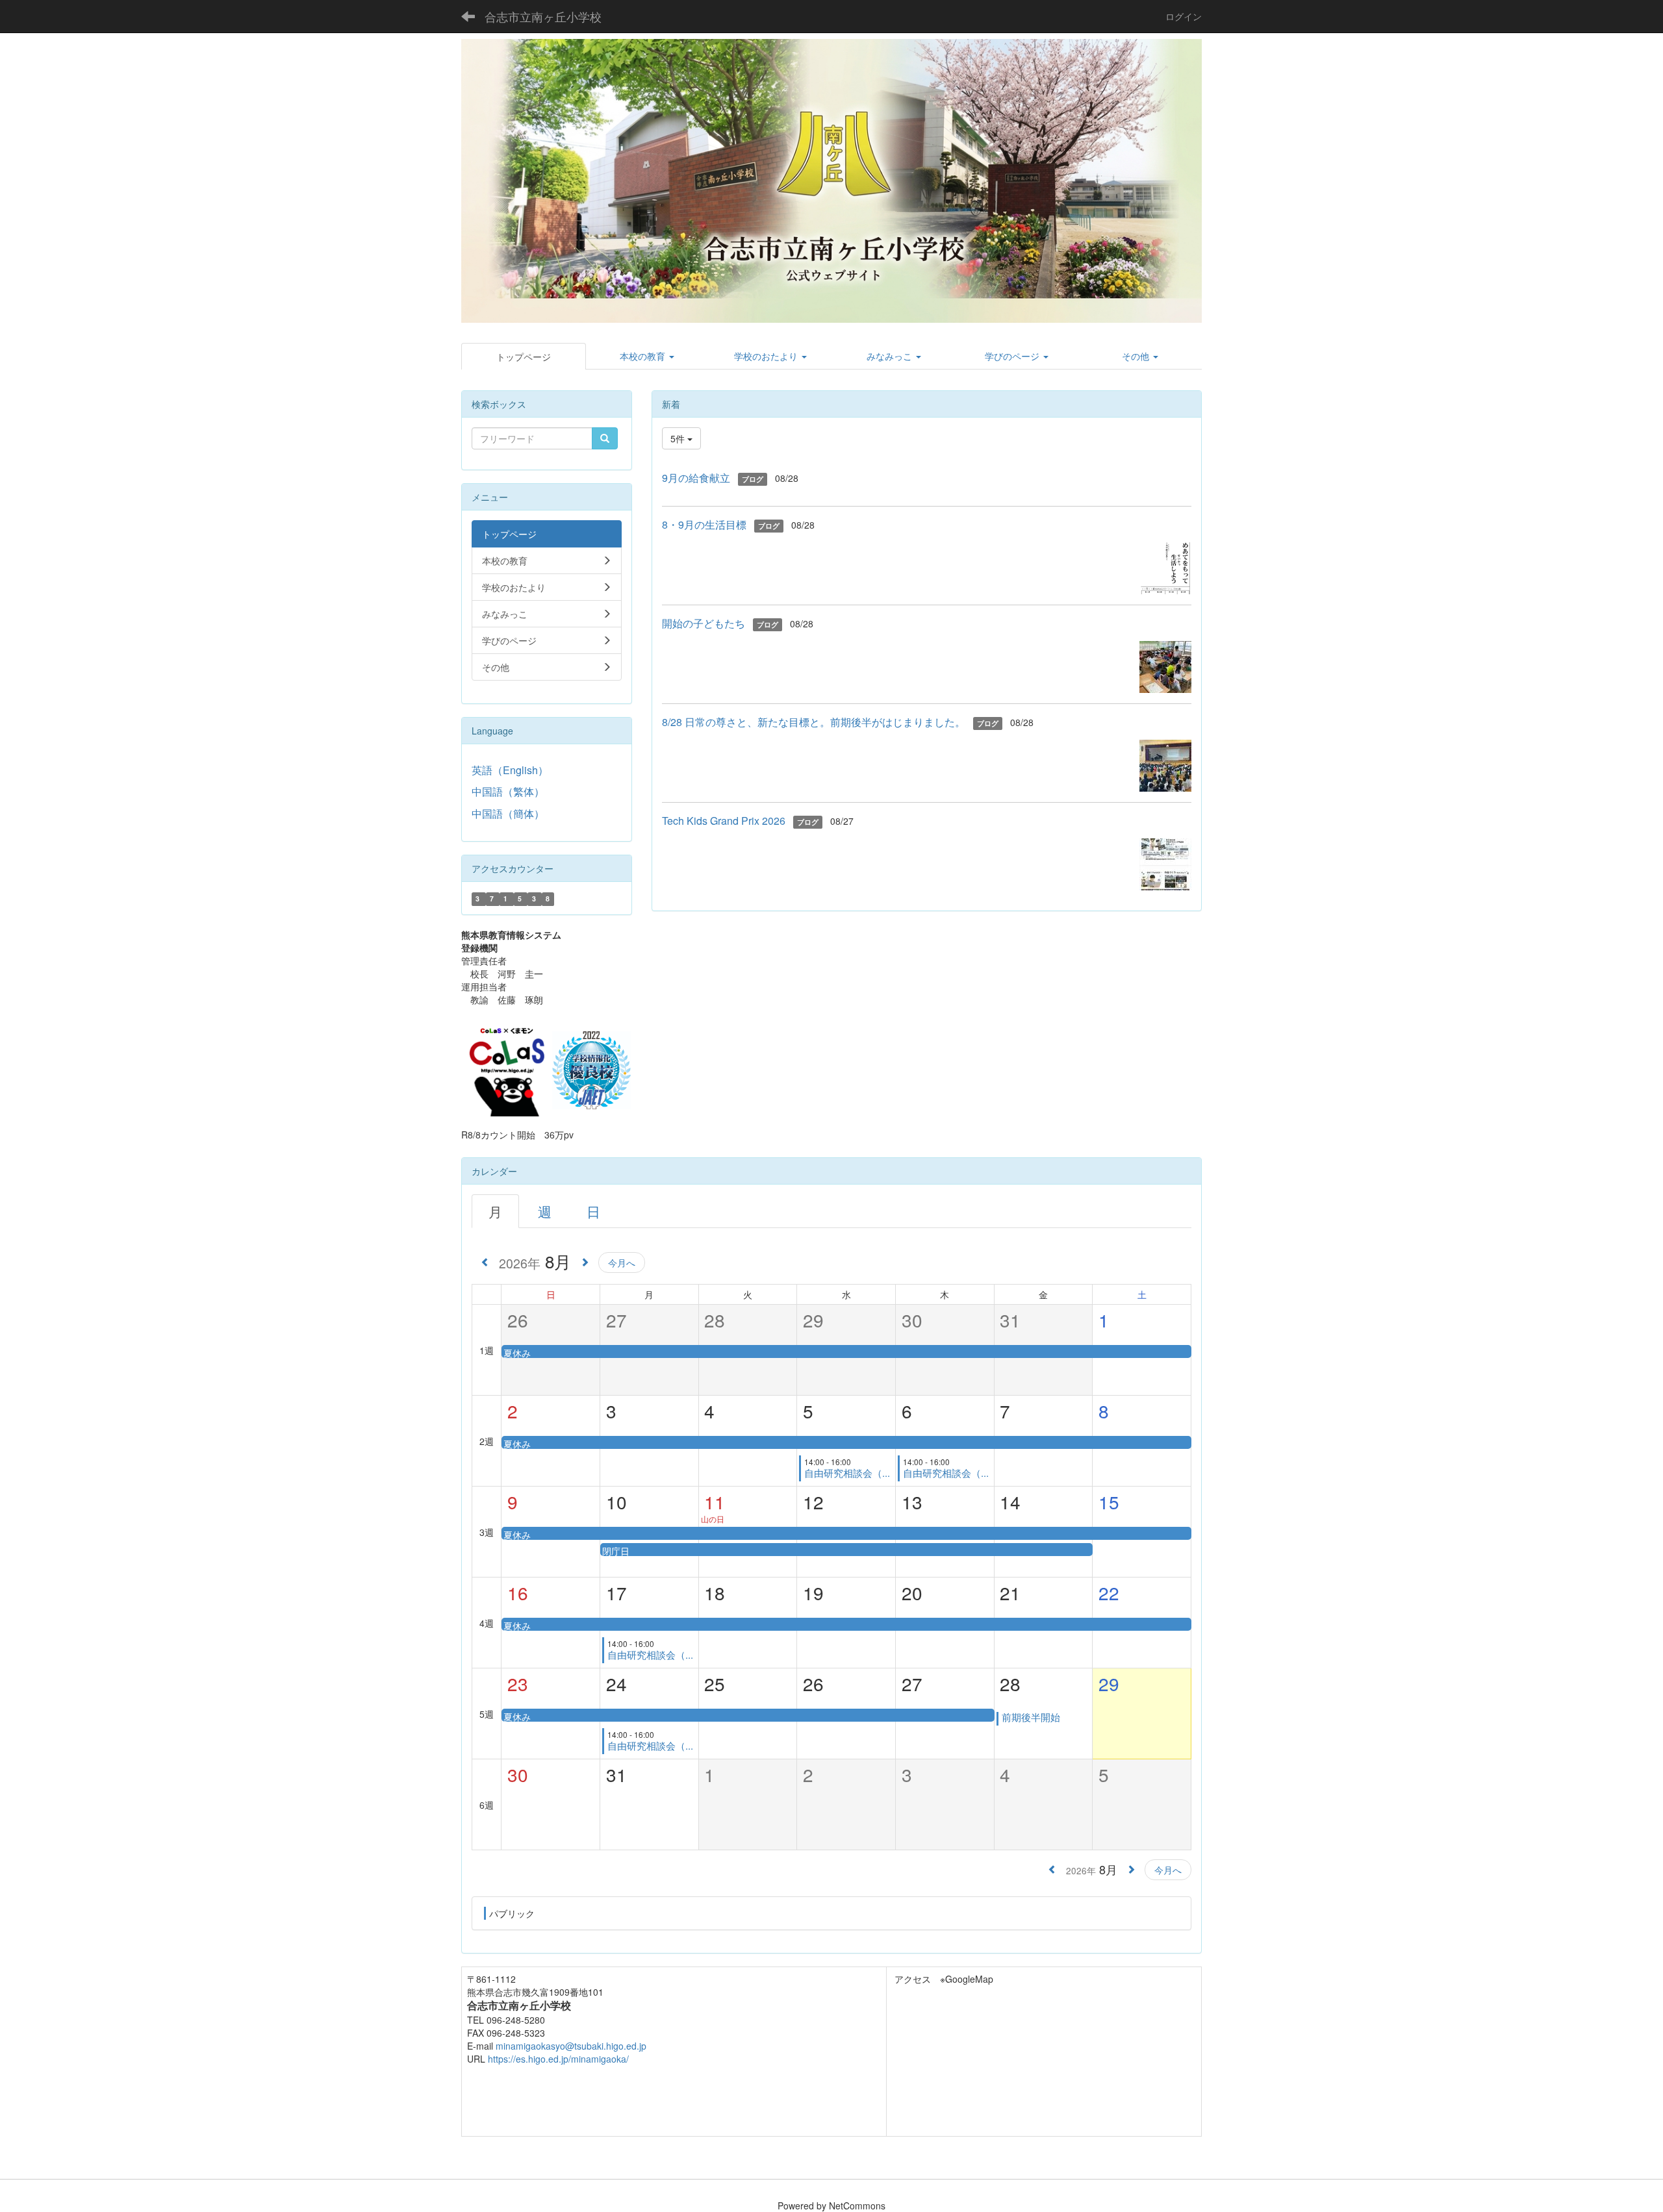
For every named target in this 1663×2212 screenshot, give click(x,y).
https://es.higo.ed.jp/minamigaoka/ (558, 2059)
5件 (679, 438)
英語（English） (510, 770)
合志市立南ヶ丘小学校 (543, 16)
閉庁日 (616, 1551)
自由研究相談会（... (847, 1473)
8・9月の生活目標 (704, 524)
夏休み (517, 1353)
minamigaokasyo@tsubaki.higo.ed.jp (571, 2046)
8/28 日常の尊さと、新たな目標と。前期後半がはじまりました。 (814, 722)
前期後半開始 (1031, 1717)
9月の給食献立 (696, 478)
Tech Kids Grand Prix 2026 (724, 821)
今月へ (622, 1263)
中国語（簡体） (508, 813)
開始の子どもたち (704, 623)
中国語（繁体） (508, 791)
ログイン (1184, 16)
